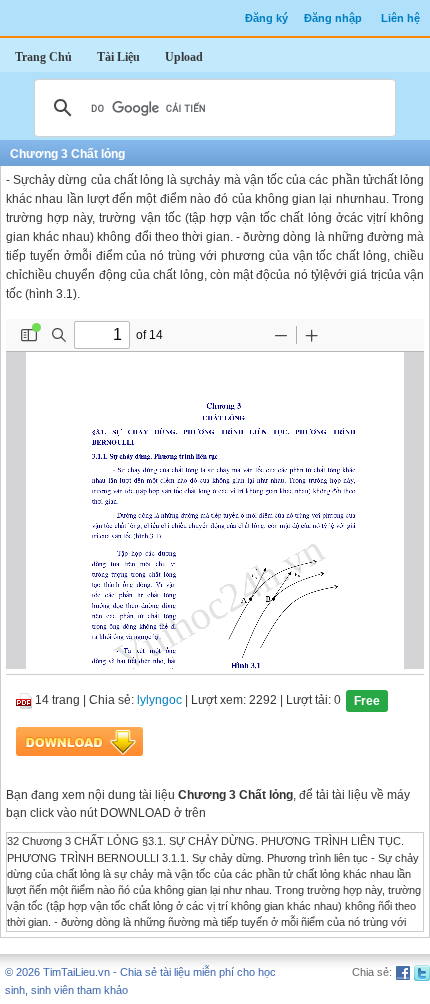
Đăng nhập (333, 18)
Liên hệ (400, 18)
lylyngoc (159, 701)
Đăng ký (266, 18)
